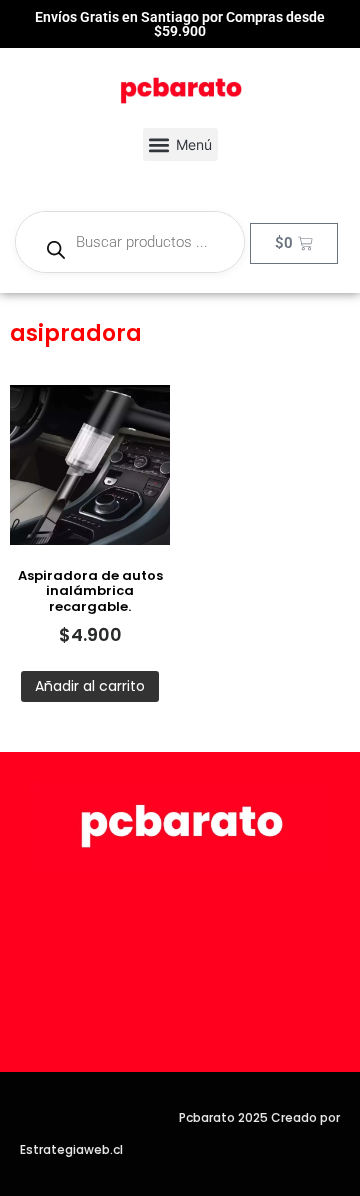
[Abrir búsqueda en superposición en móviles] (130, 242)
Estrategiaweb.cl (71, 1149)
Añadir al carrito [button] (90, 686)
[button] (180, 144)
